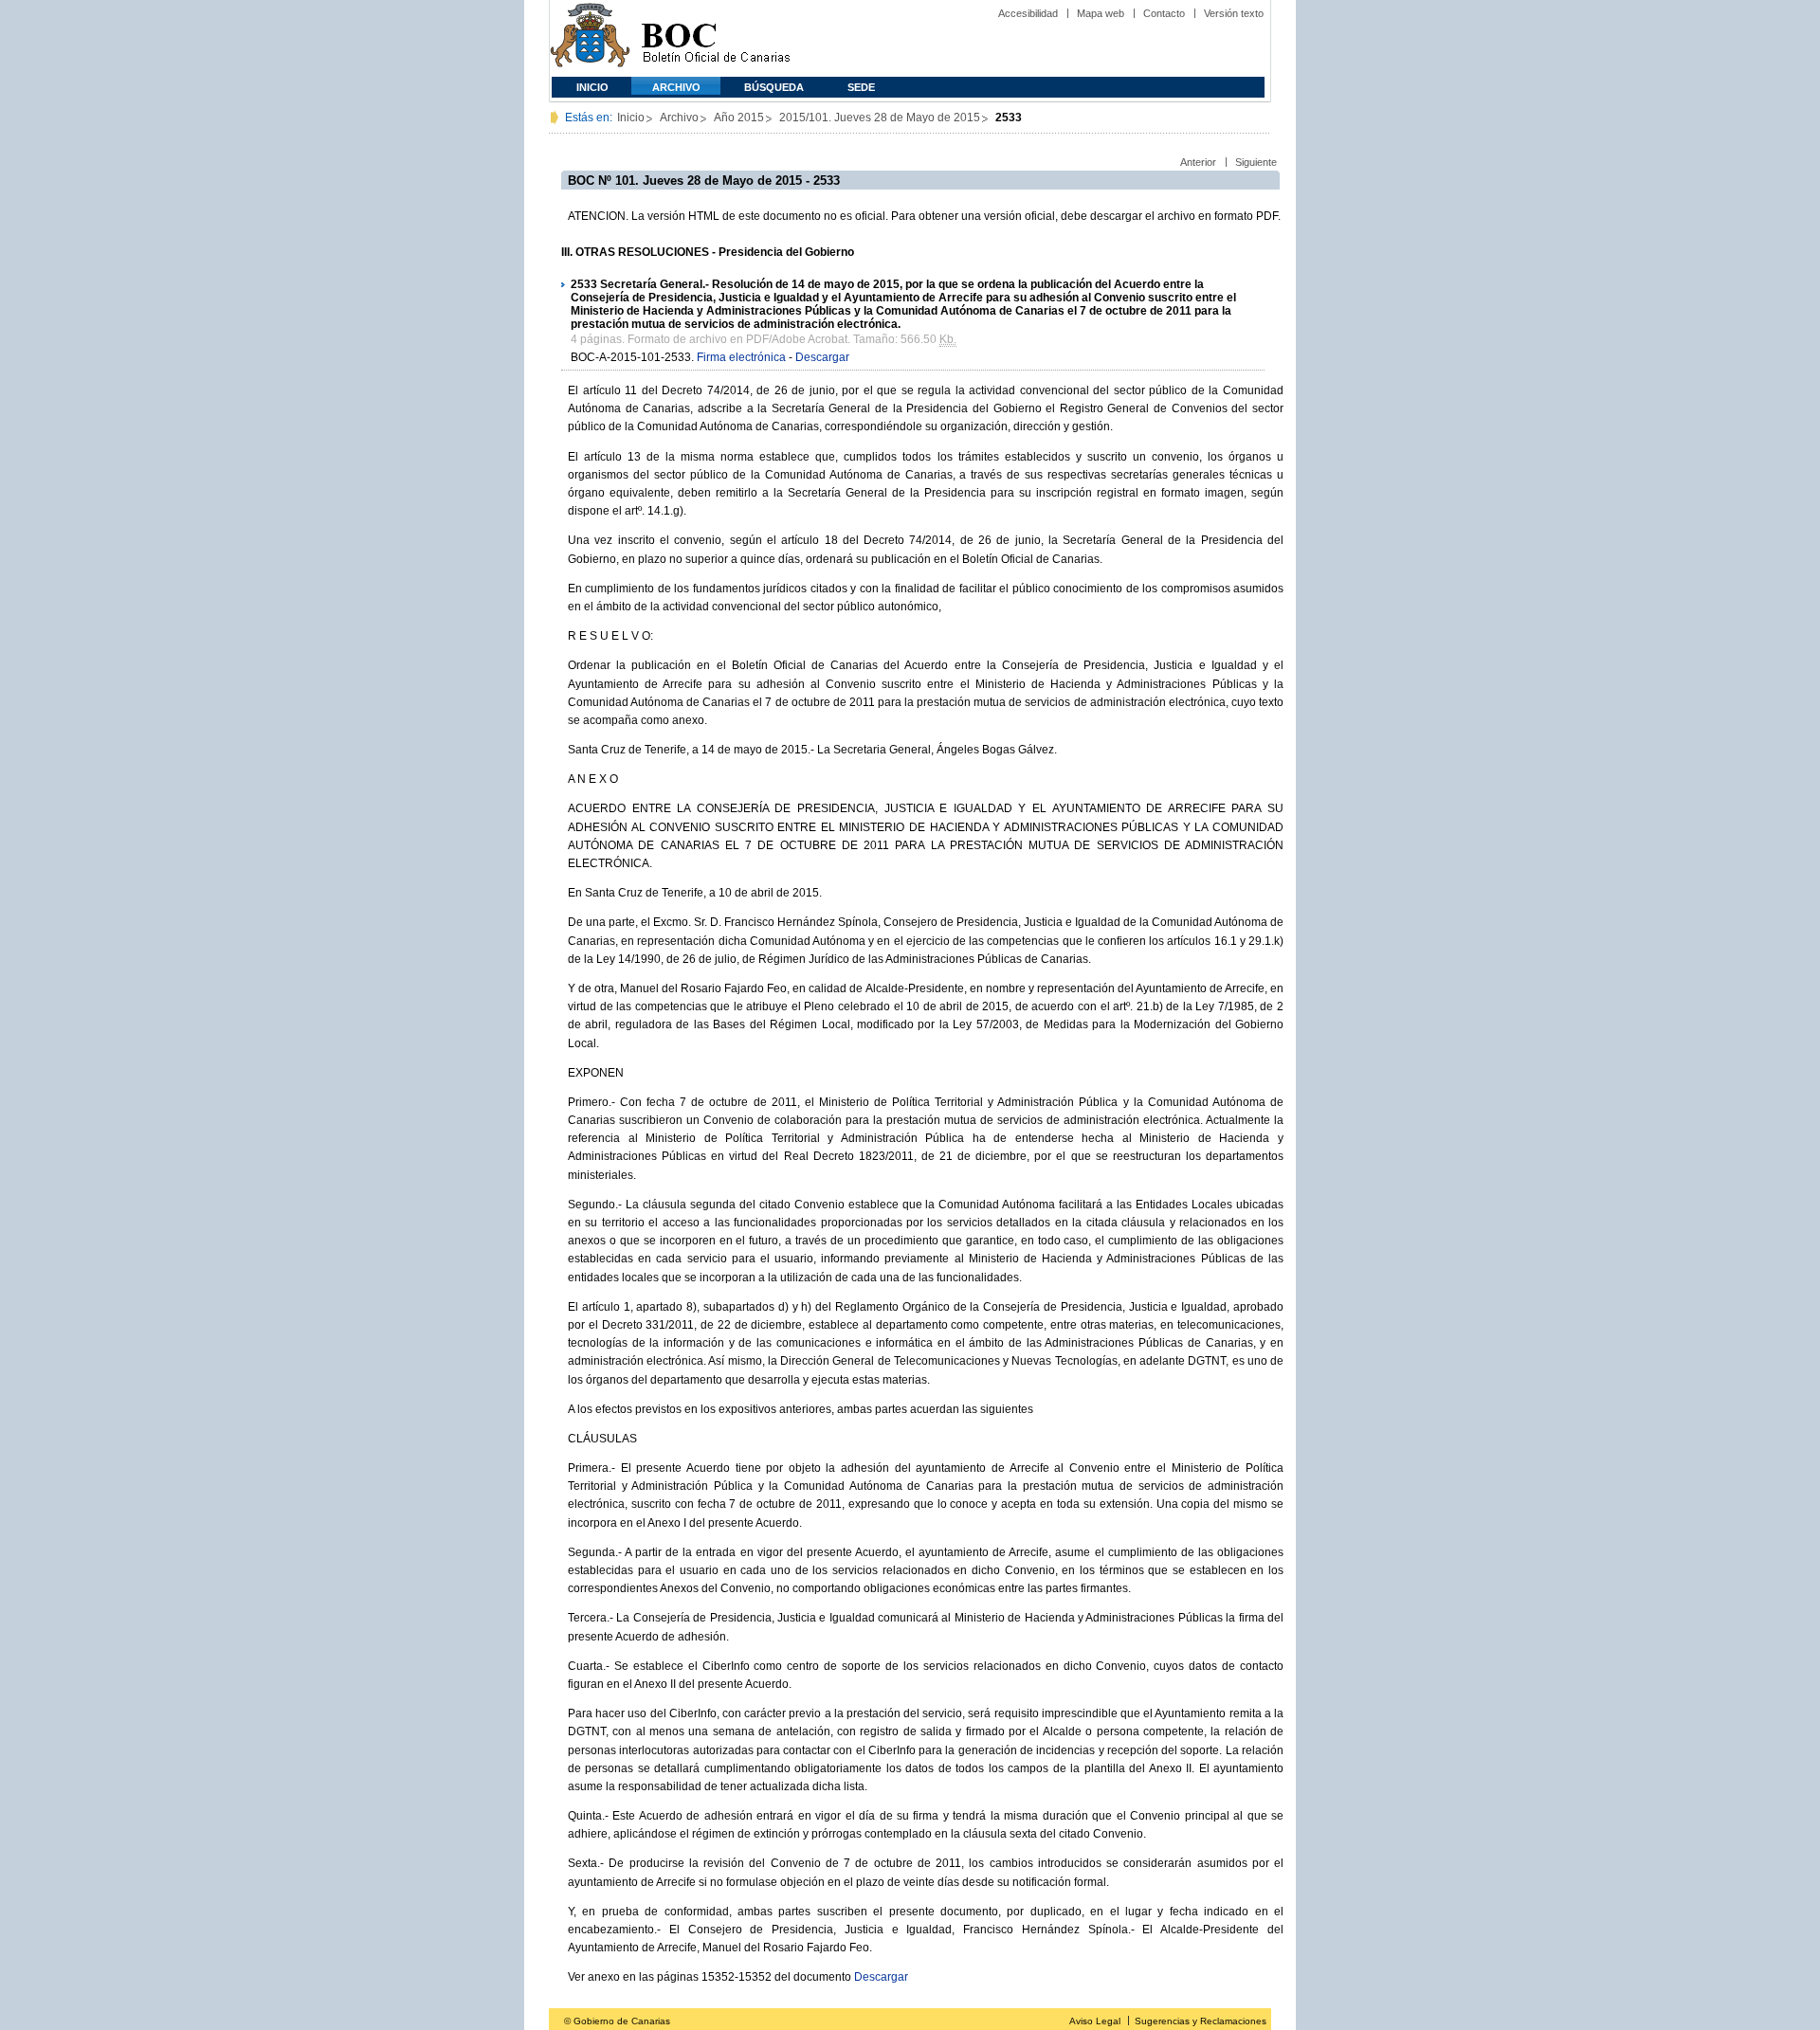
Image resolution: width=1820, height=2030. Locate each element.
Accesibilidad (1028, 13)
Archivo (676, 87)
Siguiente (1256, 162)
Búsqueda (774, 87)
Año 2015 (739, 118)
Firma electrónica (741, 357)
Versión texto (1234, 13)
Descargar (822, 357)
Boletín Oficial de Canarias (716, 38)
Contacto (1164, 13)
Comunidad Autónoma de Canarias (590, 38)
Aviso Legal (1095, 2021)
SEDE (861, 87)
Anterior (1198, 162)
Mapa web (1101, 13)
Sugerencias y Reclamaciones (1201, 2021)
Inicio (592, 87)
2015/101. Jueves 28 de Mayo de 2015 (880, 118)
